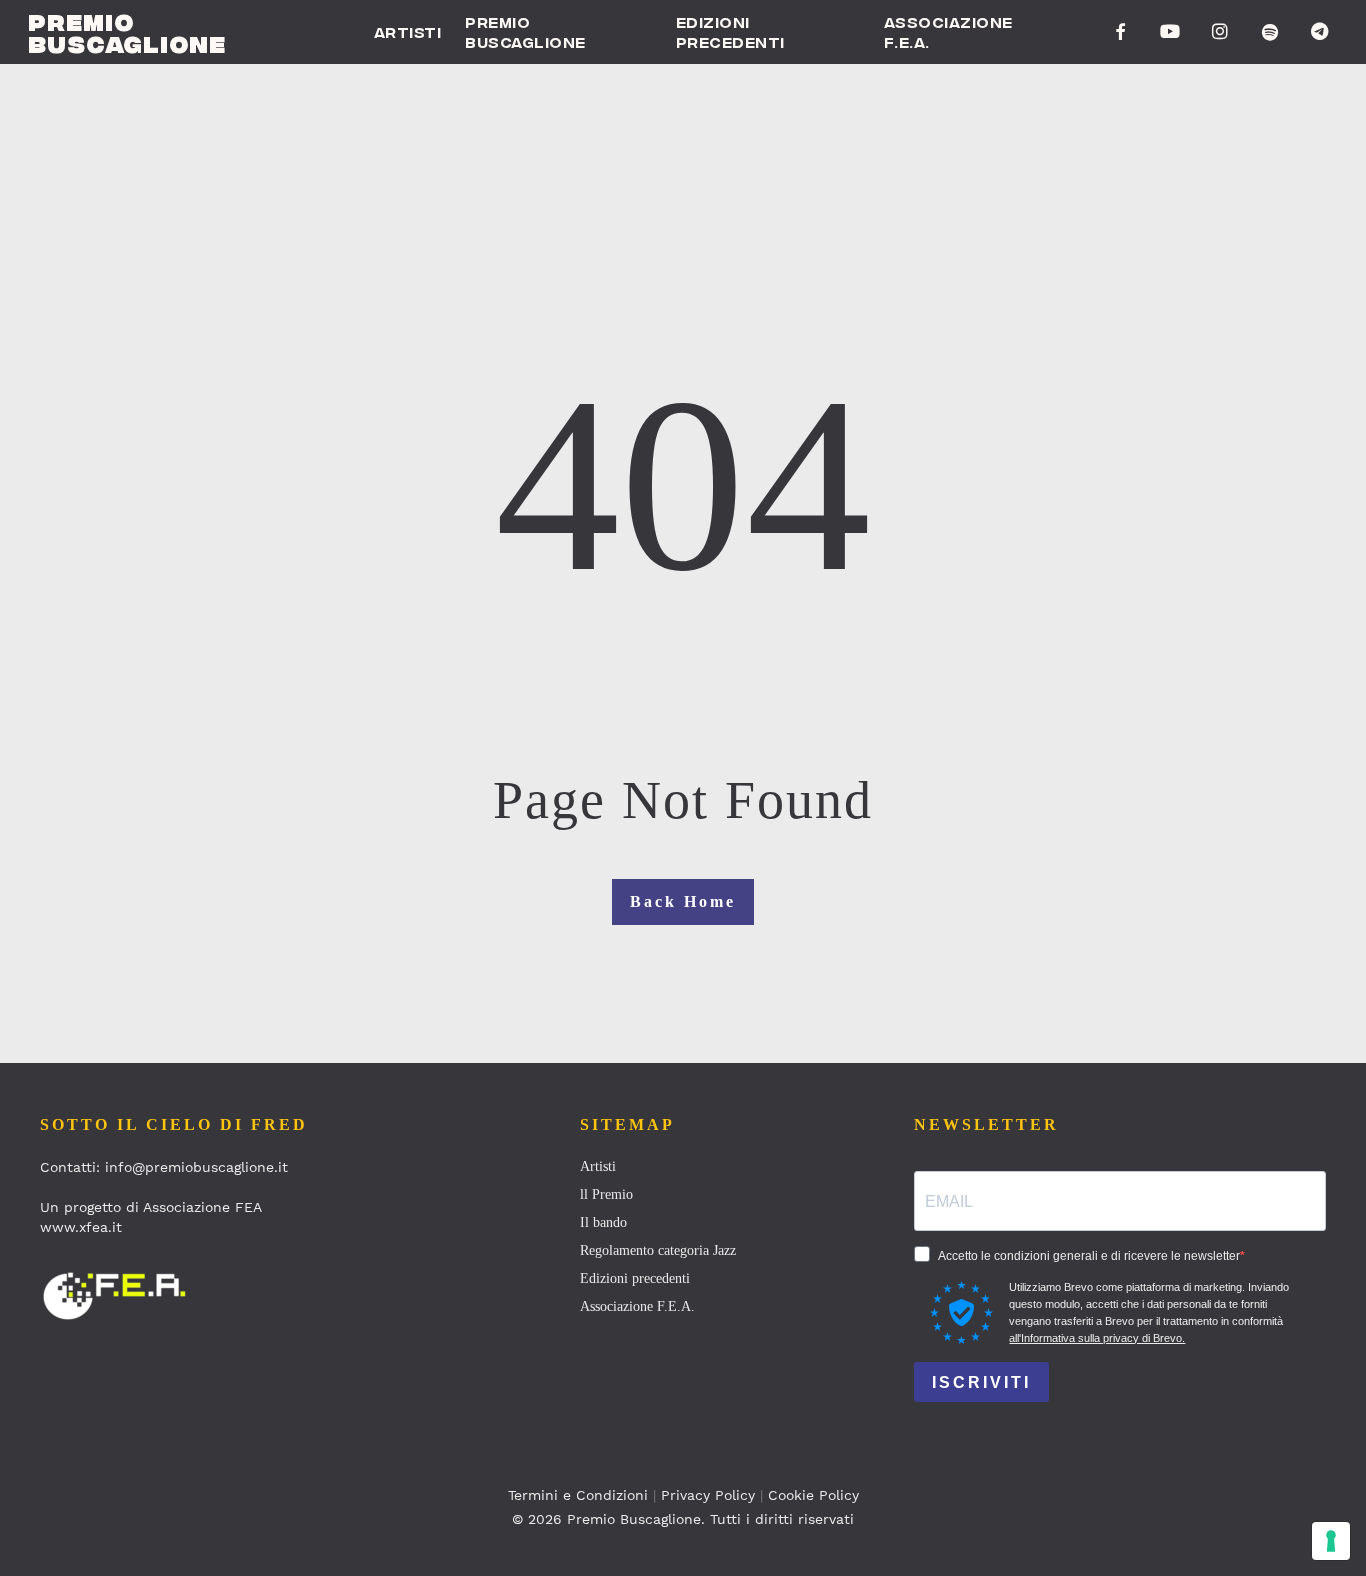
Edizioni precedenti (635, 1278)
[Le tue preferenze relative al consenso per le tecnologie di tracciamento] (1331, 1541)
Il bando (603, 1222)
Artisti (598, 1166)
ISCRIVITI (981, 1382)
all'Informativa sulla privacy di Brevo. (1097, 1338)
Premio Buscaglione (127, 32)
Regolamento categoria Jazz (658, 1250)
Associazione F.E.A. (637, 1306)
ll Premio (606, 1194)
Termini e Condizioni (578, 1495)
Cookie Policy (813, 1495)
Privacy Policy (708, 1495)
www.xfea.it (81, 1227)
